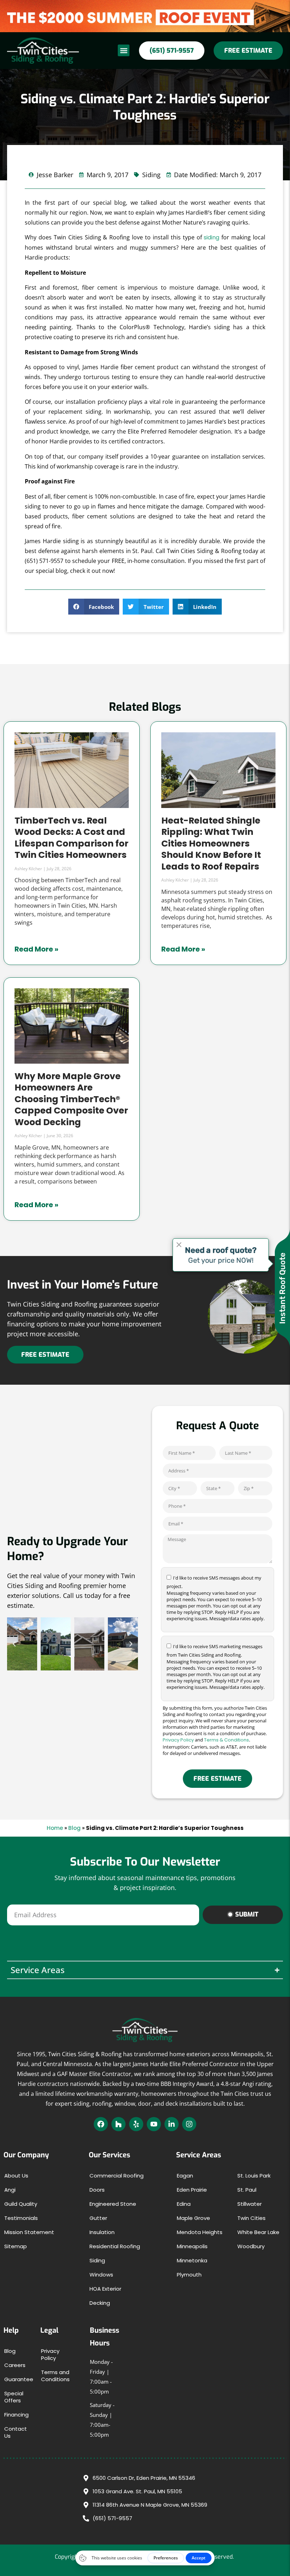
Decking (100, 2303)
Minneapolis (192, 2246)
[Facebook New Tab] (101, 2124)
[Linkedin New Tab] (172, 2124)
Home (55, 1828)
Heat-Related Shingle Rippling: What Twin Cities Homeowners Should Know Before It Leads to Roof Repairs (211, 844)
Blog (74, 1828)
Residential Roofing (115, 2246)
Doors (97, 2190)
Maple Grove (193, 2218)
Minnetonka (192, 2260)
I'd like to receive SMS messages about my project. (216, 1598)
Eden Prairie (192, 2190)
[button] (124, 50)
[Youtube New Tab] (154, 2124)
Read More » (36, 949)
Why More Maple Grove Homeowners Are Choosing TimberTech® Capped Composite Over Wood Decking (71, 1099)
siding (211, 237)
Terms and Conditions (55, 2376)
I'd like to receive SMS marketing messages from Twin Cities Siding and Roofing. (216, 1667)
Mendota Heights (200, 2232)
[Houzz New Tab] (118, 2124)
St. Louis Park (254, 2176)
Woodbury (251, 2246)
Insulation (102, 2232)
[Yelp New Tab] (136, 2124)
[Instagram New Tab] (189, 2124)
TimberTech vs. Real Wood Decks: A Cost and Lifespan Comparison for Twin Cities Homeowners (71, 838)
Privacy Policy (178, 1740)
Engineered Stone (113, 2204)
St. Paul (247, 2190)
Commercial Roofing (117, 2176)
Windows (101, 2275)
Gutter (98, 2218)
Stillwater (250, 2204)
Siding (97, 2260)
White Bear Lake (258, 2232)
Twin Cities (251, 2218)
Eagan (185, 2176)
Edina (184, 2204)
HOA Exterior (105, 2289)
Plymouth (189, 2275)
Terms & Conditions (227, 1740)
